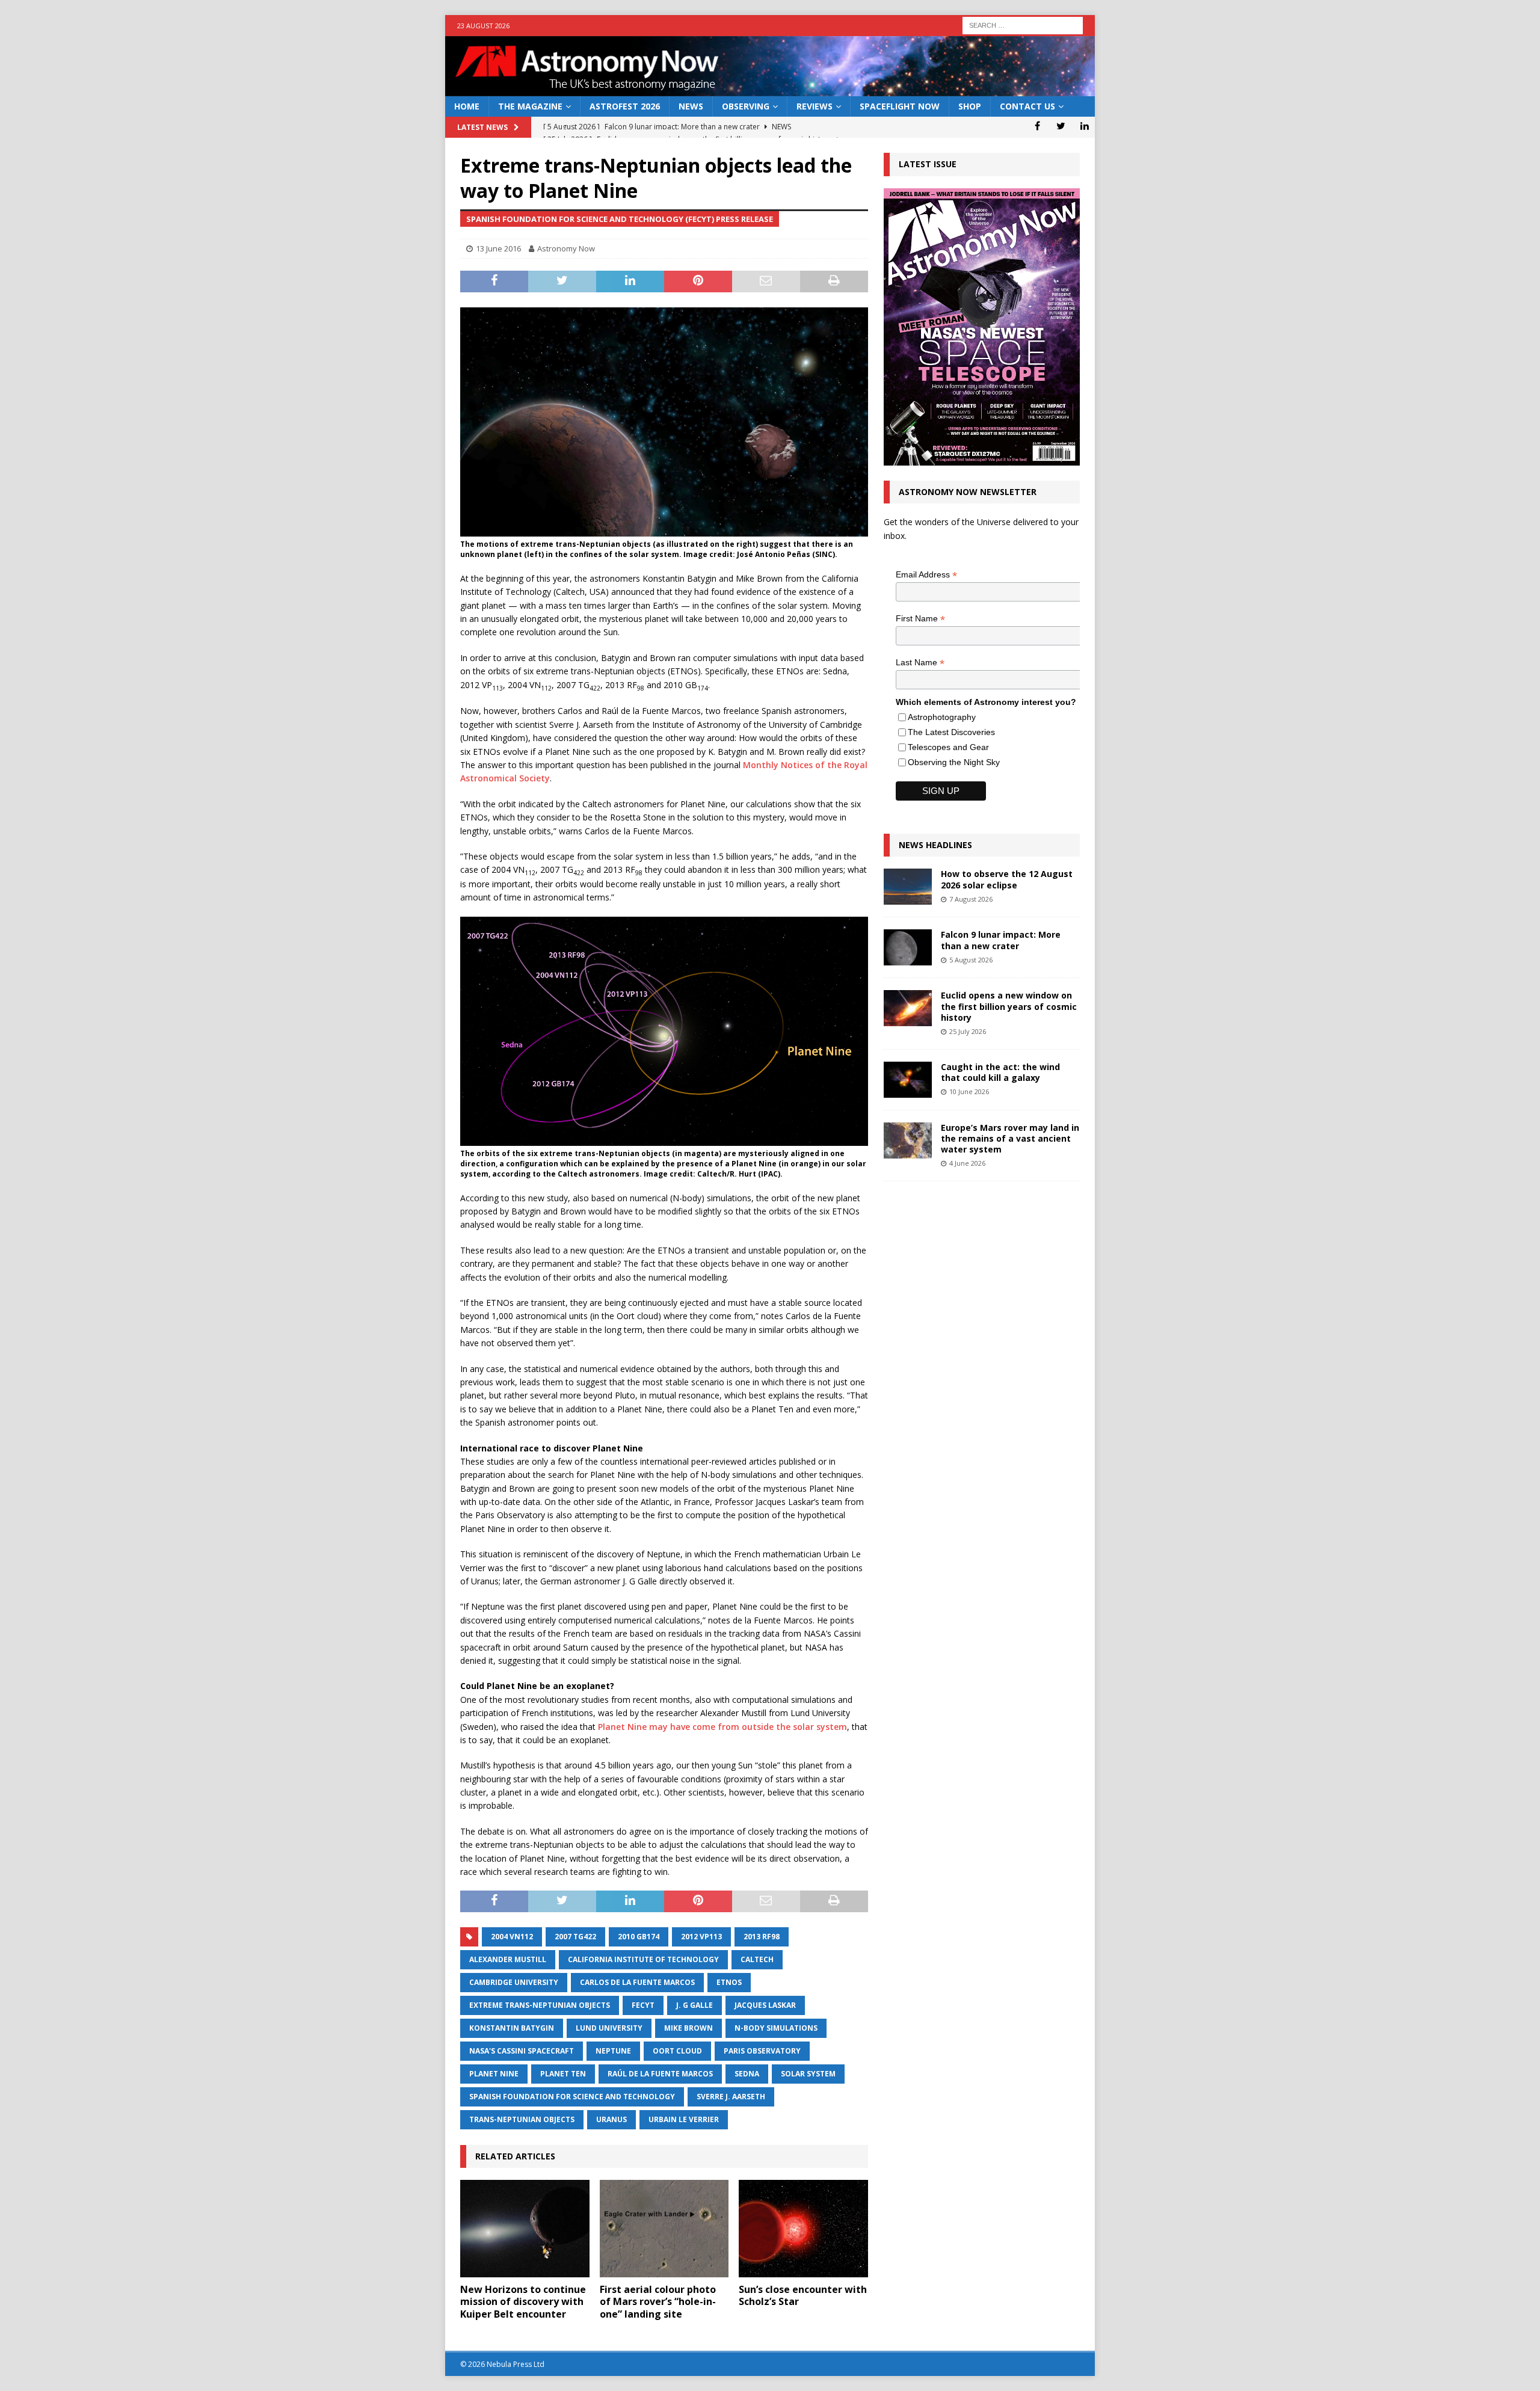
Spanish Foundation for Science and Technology (572, 2097)
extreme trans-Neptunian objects (540, 2005)
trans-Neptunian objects (522, 2119)
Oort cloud (677, 2051)
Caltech (757, 1959)
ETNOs (729, 1982)
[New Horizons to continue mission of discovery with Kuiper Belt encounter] (525, 2228)
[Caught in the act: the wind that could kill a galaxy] (908, 1080)
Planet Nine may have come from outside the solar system (722, 1727)
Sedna (747, 2074)
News (691, 106)
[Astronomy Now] (770, 89)
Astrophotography (942, 717)
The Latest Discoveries (951, 732)
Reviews (815, 106)
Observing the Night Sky (954, 762)
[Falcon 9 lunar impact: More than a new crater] (908, 947)
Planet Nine (494, 2074)
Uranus (611, 2119)
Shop (970, 106)
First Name (920, 619)
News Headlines (935, 845)
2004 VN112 (512, 1937)
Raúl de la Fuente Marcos (660, 2074)
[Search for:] (1023, 24)
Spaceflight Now (900, 106)
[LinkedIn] (1084, 126)
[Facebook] (1037, 126)
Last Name (920, 663)
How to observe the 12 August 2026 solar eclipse (1007, 879)
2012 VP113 (701, 1937)
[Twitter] (1061, 126)
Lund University (609, 2028)
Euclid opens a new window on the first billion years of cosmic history (1009, 1006)
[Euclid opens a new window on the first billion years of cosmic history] (908, 1008)
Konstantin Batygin (512, 2028)
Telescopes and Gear (948, 747)
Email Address (926, 575)
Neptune (613, 2051)
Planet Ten (563, 2074)
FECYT (643, 2005)
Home (467, 106)
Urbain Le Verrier (684, 2119)
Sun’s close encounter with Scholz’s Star (803, 2296)
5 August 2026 (971, 960)
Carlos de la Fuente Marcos (637, 1982)
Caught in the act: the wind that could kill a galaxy (1000, 1072)
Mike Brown (688, 2028)
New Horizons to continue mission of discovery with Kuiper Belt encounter (523, 2302)
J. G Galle (695, 2005)
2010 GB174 (639, 1937)
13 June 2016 (498, 248)
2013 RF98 (762, 1937)
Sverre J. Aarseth (731, 2097)
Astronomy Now (566, 248)
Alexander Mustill (508, 1959)
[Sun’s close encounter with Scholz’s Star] (803, 2228)
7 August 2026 (971, 899)
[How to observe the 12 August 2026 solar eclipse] (908, 887)
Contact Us (1027, 106)
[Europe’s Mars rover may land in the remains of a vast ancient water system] (908, 1140)
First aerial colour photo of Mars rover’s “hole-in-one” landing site (658, 2302)
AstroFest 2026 (625, 106)
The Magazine (530, 106)
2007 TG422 (575, 1937)
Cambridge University (514, 1982)
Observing (746, 106)
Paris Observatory (762, 2051)
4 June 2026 (967, 1163)
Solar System (808, 2074)
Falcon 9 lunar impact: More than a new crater (1001, 940)
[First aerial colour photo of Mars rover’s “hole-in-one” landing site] (664, 2228)
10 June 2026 (969, 1091)
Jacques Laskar (765, 2005)
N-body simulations (776, 2028)
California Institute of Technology (643, 1959)
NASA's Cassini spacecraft (522, 2051)
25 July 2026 (968, 1031)
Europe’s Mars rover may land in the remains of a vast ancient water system (1010, 1138)
